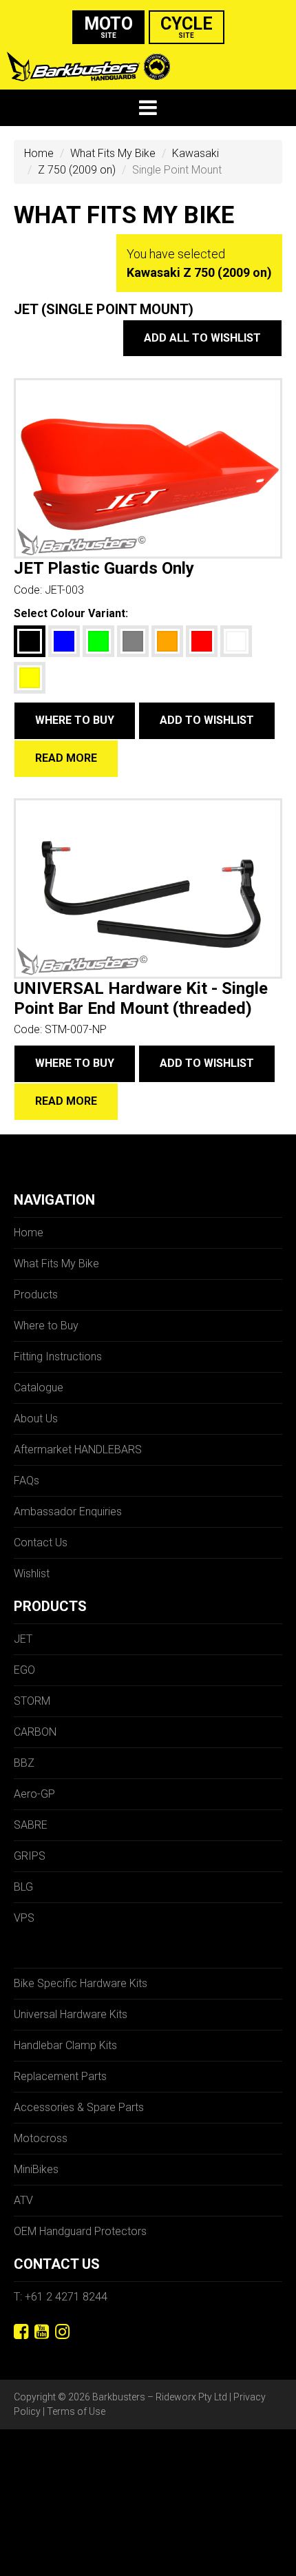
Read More (66, 758)
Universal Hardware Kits (71, 2014)
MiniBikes (36, 2169)
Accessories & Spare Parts (79, 2107)
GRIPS (30, 1856)
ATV (23, 2200)
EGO (24, 1670)
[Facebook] (21, 2332)
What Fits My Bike (113, 153)
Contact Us (41, 1543)
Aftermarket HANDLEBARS (78, 1450)
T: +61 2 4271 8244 (61, 2297)
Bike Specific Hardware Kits (81, 1983)
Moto (108, 27)
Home (39, 153)
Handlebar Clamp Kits (65, 2045)
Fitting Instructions (58, 1357)
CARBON (35, 1732)
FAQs (27, 1481)
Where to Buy (75, 720)
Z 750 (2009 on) (77, 170)
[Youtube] (42, 2332)
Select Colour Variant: (71, 613)
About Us (36, 1419)
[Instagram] (62, 2332)
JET (23, 1639)
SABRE (31, 1825)
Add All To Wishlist (202, 338)
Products (36, 1295)
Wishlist (32, 1573)
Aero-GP (34, 1794)
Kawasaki (195, 153)
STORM (32, 1701)
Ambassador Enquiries (68, 1512)
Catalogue (39, 1388)
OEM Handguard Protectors (80, 2231)
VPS (24, 1918)
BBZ (24, 1763)
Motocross (41, 2138)
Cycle (187, 27)
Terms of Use (76, 2411)
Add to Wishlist (207, 720)
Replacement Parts (60, 2076)
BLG (23, 1887)
